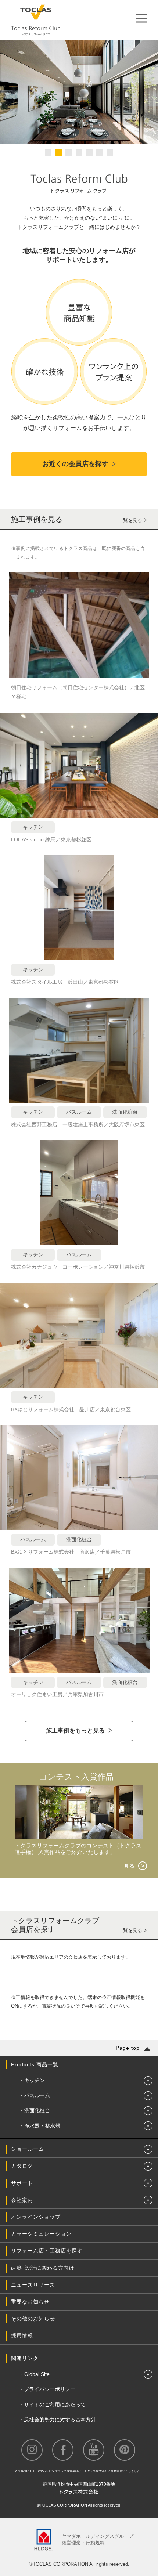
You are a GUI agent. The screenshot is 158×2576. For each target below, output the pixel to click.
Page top (128, 2048)
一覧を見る (130, 520)
